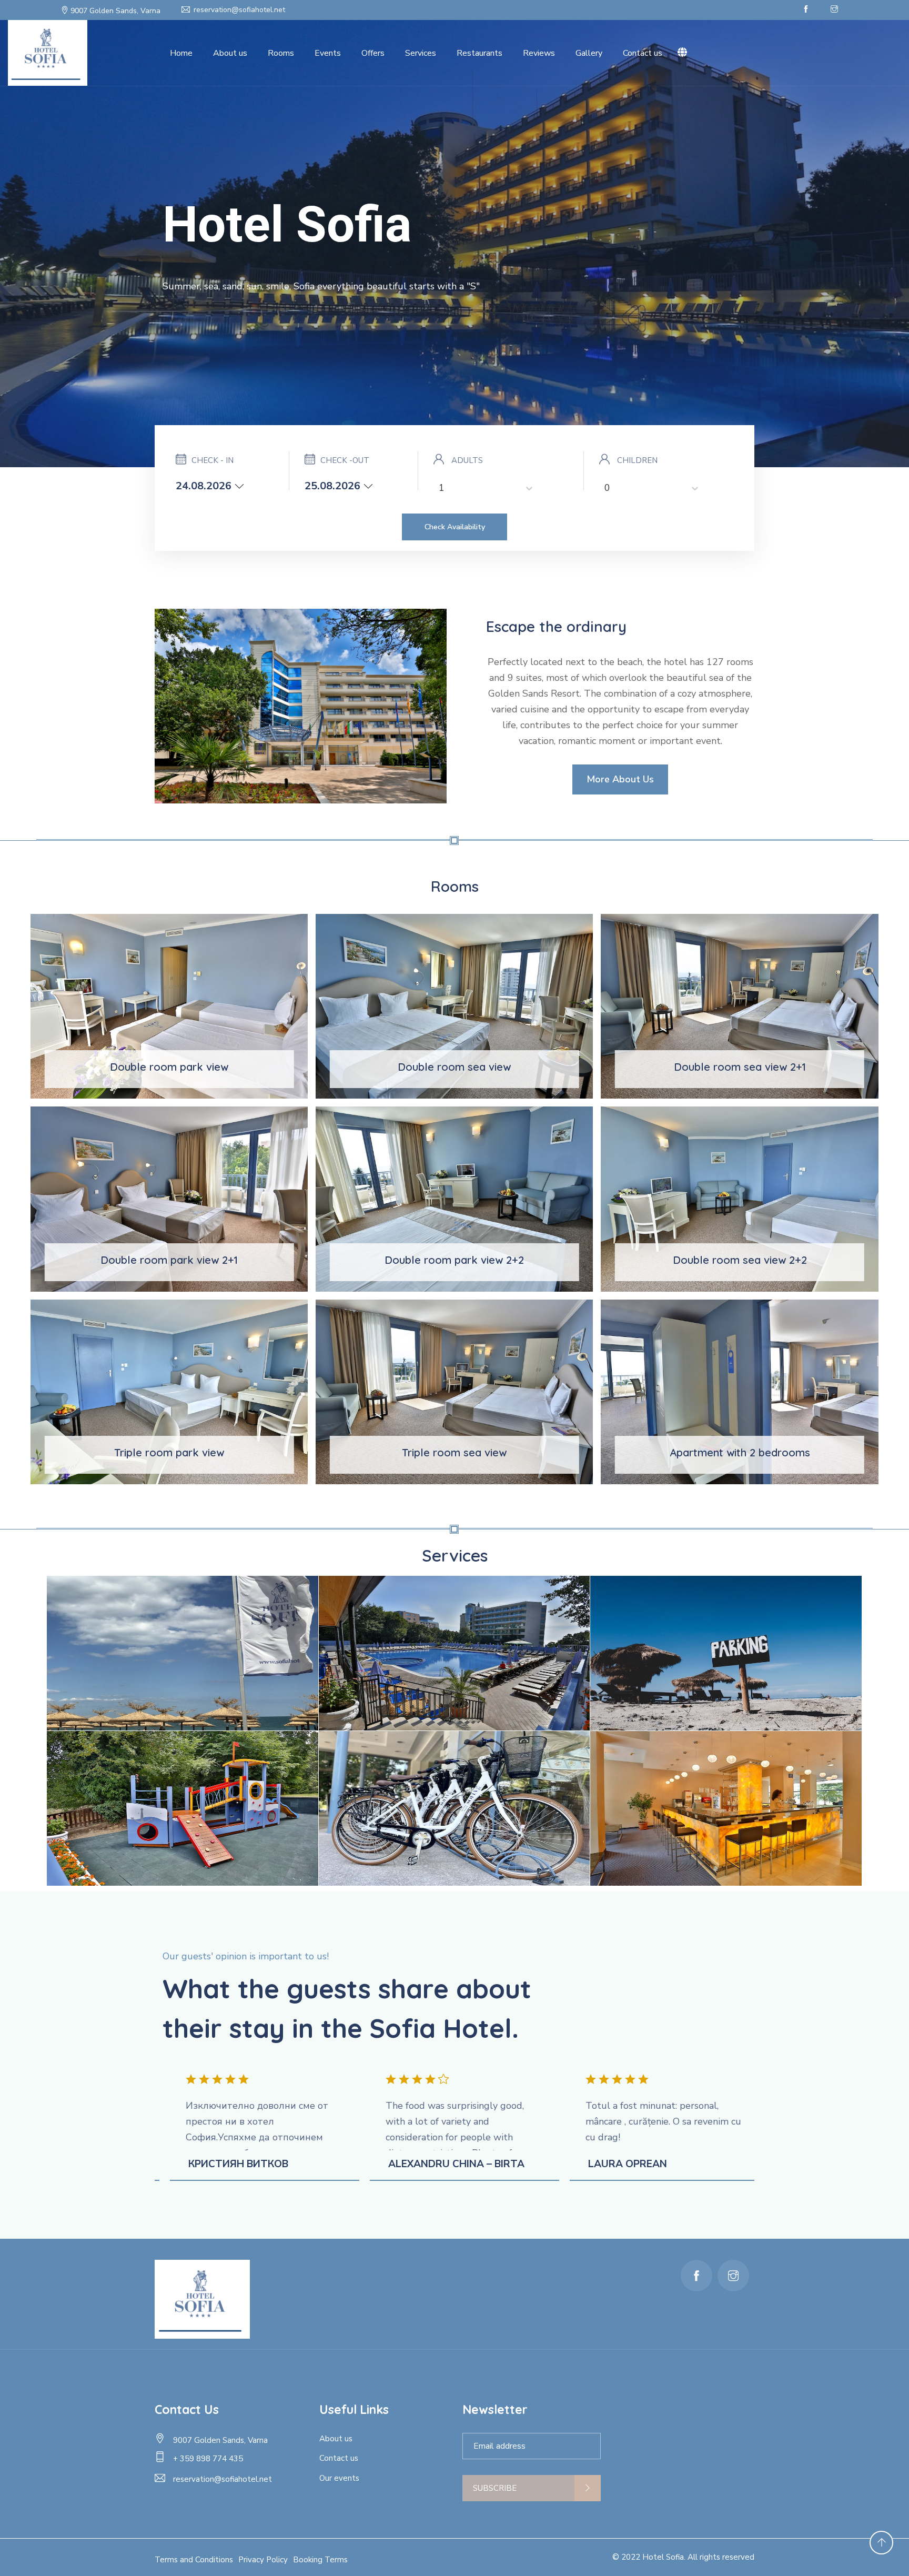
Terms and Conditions (194, 2560)
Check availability (455, 527)
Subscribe (495, 2488)
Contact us (643, 53)
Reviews (539, 53)
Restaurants (479, 53)
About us (230, 53)
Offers (373, 53)
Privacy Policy (263, 2560)
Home (181, 53)
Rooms (281, 53)
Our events (339, 2478)
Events (328, 53)
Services (421, 53)
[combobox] (440, 488)
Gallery (589, 53)
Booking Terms (320, 2560)
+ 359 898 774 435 (208, 2459)
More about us (620, 779)
